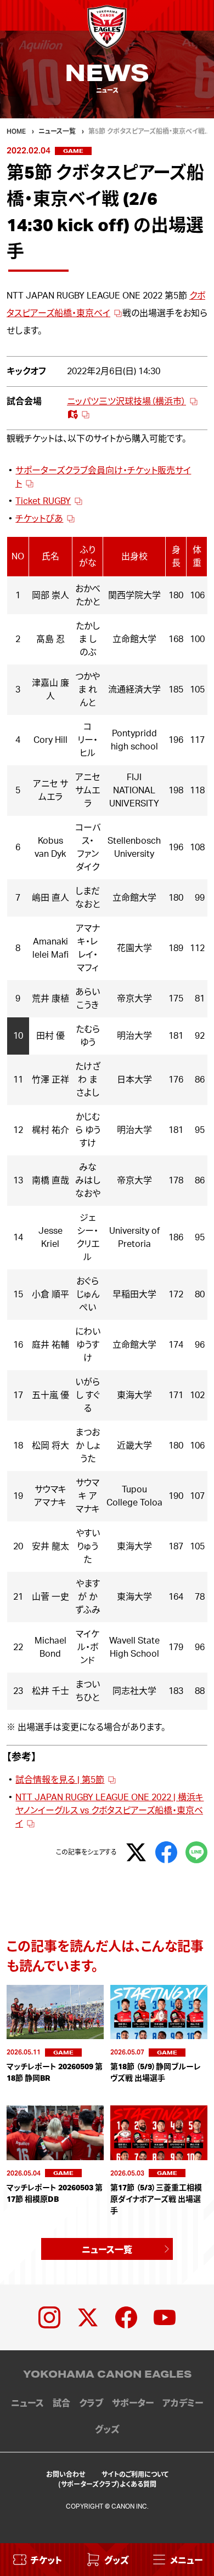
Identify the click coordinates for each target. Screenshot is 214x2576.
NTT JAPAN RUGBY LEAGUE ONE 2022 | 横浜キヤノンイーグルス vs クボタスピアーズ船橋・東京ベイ (109, 1811)
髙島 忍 (50, 639)
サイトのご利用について (135, 2474)
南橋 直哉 (50, 1181)
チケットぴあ (39, 519)
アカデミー (183, 2403)
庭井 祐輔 (50, 1345)
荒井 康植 (50, 999)
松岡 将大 (50, 1446)
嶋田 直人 (50, 898)
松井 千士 (50, 1691)
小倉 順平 (50, 1295)
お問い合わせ (66, 2474)
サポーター (133, 2403)
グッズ (107, 2430)
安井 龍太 (50, 1547)
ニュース (27, 2403)
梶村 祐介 (50, 1130)
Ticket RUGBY (43, 501)
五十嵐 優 (50, 1395)
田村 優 (50, 1036)
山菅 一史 (50, 1597)
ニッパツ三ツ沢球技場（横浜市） (126, 402)
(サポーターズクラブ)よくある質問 (107, 2484)
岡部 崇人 (50, 596)
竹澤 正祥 (50, 1080)
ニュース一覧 (107, 2249)
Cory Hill (50, 740)
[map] (78, 415)
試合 (61, 2403)
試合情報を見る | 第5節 (60, 1780)
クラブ (91, 2403)
